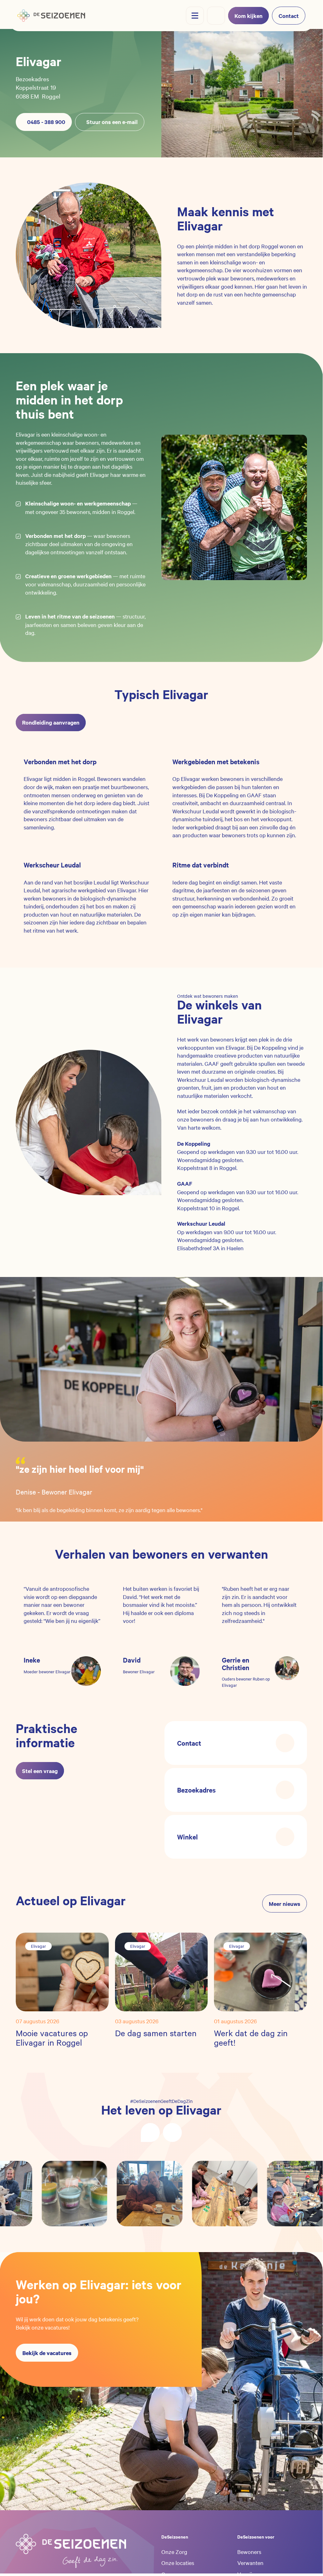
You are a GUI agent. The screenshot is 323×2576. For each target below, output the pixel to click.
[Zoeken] (216, 16)
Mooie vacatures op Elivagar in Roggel (52, 2038)
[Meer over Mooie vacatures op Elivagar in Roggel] (62, 1971)
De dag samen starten (156, 2033)
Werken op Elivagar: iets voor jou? (99, 2291)
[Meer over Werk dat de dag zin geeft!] (260, 1971)
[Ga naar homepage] (71, 2551)
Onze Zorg (174, 2551)
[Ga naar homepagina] (51, 16)
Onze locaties (178, 2562)
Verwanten (250, 2562)
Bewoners (249, 2551)
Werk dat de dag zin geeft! (251, 2038)
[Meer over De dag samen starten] (161, 1971)
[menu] (195, 16)
